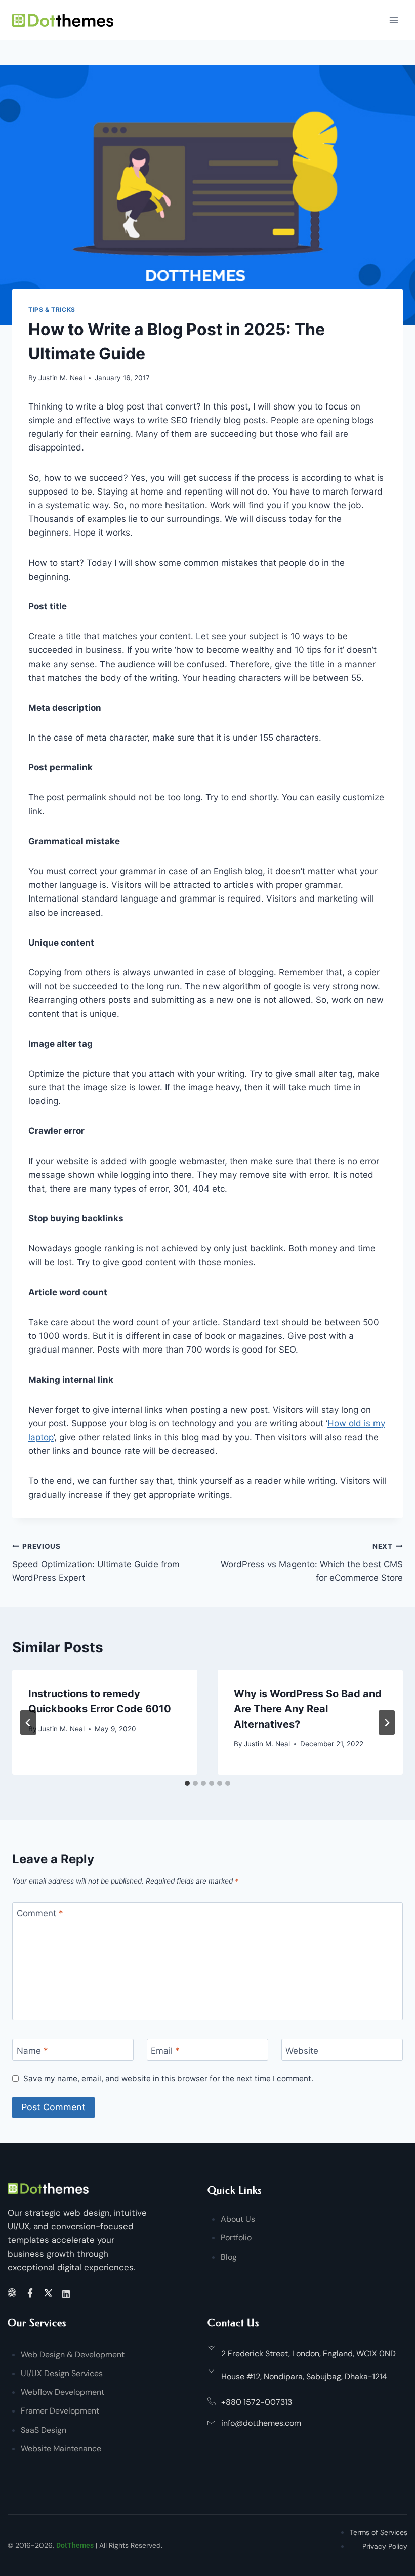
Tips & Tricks (52, 310)
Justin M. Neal (61, 378)
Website (302, 2050)
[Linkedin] (68, 2293)
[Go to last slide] (28, 1723)
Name (32, 2050)
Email (165, 2050)
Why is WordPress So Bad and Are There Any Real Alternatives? (308, 1709)
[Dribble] (13, 2294)
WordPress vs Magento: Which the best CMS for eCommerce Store (312, 1563)
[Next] (387, 1723)
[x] (50, 2294)
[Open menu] (393, 20)
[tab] (187, 1783)
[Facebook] (32, 2294)
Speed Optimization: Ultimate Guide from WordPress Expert (96, 1563)
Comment (40, 1913)
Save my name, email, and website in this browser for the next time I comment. (168, 2079)
